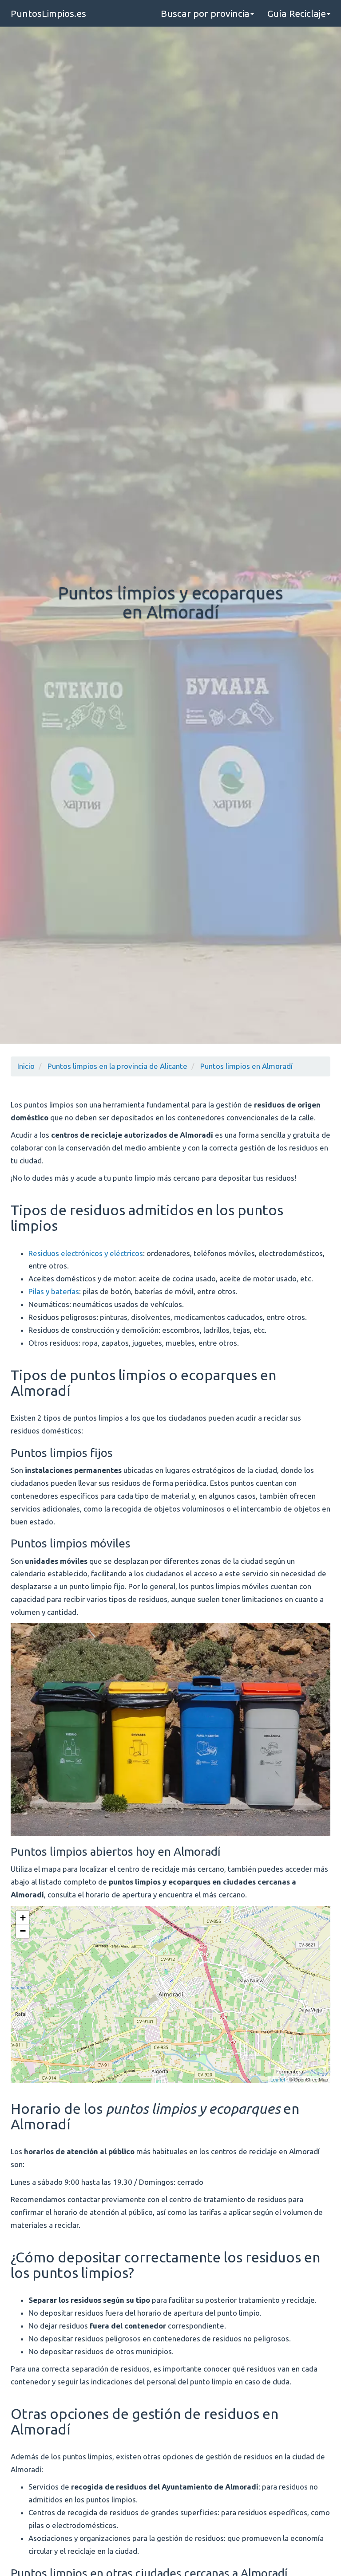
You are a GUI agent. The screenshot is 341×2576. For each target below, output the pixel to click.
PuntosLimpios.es (48, 13)
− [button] (23, 1931)
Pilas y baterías (54, 1291)
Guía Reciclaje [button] (297, 13)
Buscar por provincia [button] (205, 13)
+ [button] (23, 1918)
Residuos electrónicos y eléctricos (86, 1253)
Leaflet (278, 2079)
